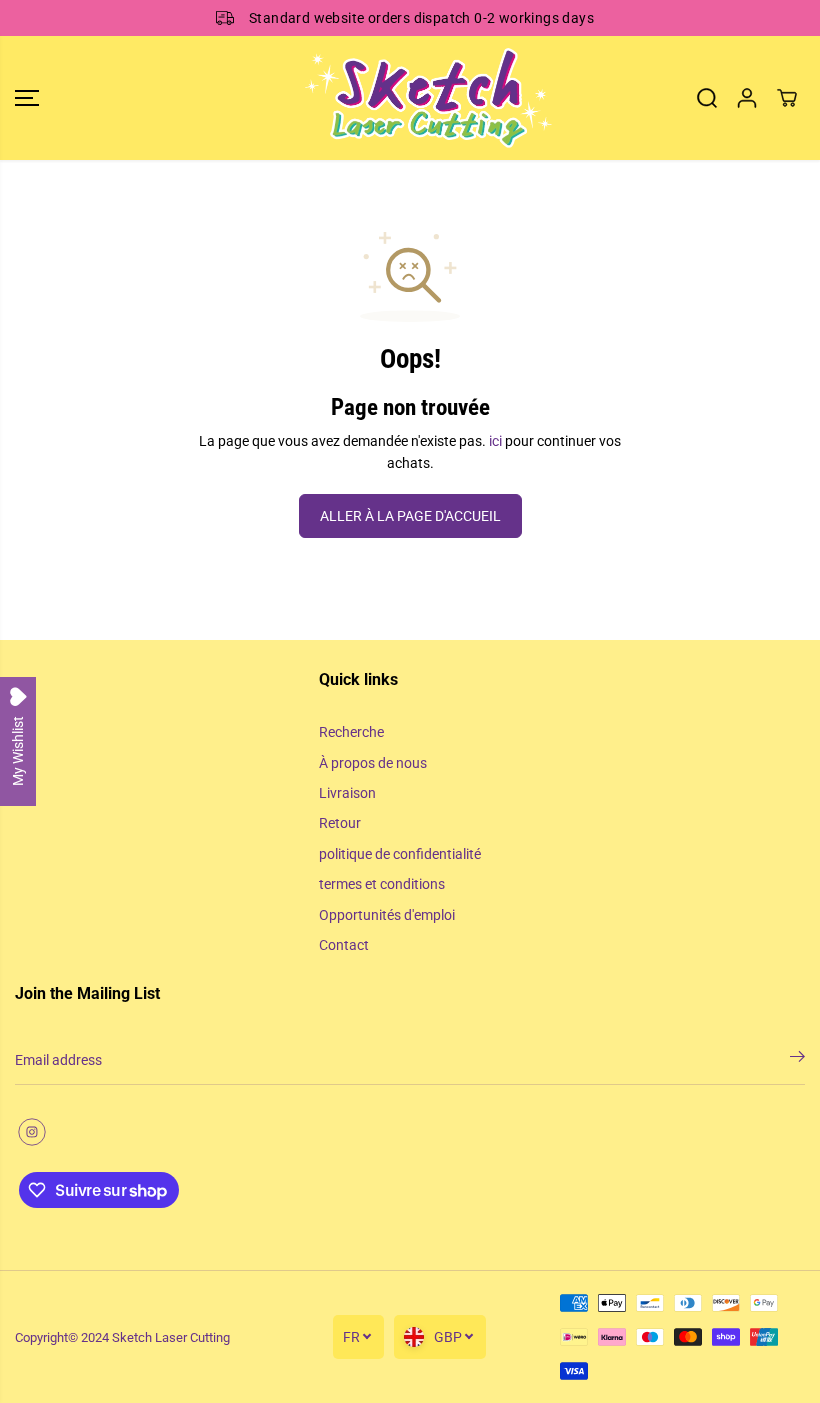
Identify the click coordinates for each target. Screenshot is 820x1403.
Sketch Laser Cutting (171, 1337)
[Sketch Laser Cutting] (405, 98)
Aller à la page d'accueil (410, 516)
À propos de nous (373, 763)
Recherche (351, 732)
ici (495, 441)
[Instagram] (32, 1132)
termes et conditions (382, 884)
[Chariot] (787, 98)
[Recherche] (707, 98)
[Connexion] (747, 98)
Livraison (347, 793)
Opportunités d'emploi (387, 915)
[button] (27, 98)
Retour (340, 823)
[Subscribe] (797, 1060)
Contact (344, 945)
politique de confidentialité (400, 854)
